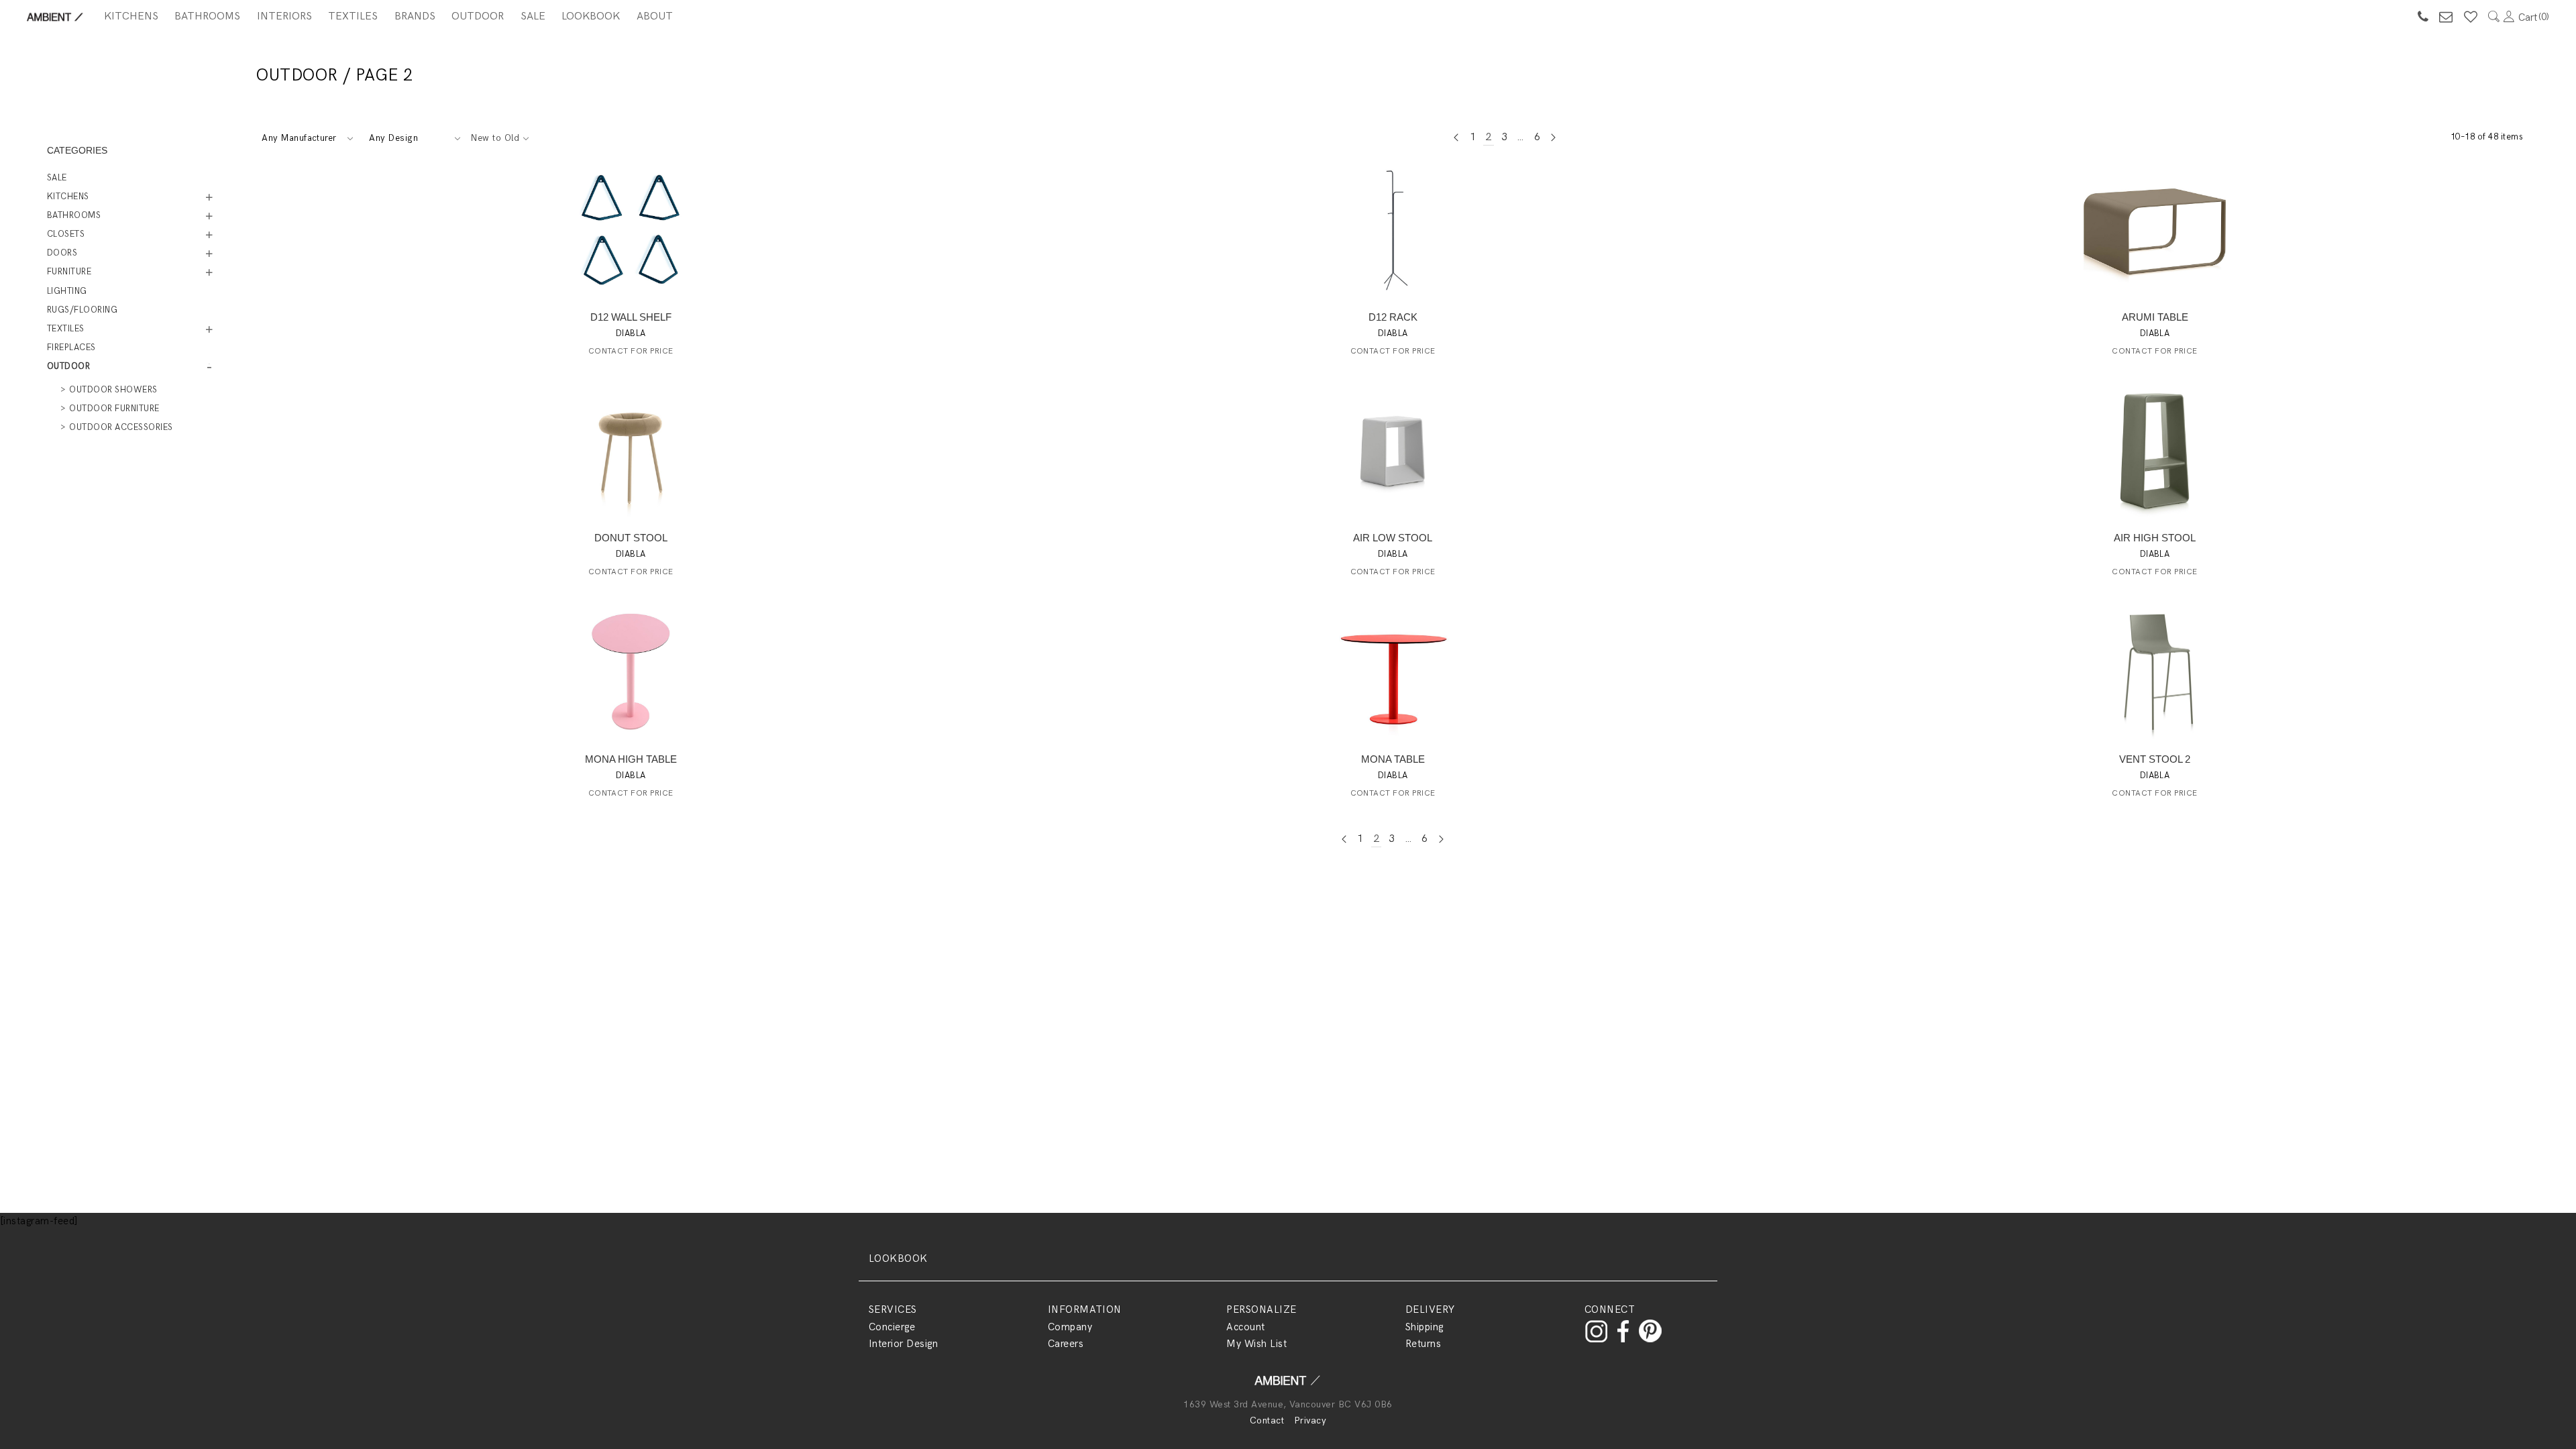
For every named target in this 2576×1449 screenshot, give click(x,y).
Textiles (353, 16)
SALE (533, 16)
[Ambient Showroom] (1288, 1385)
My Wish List (1256, 1344)
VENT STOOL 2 (2155, 759)
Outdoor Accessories (121, 427)
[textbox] (307, 138)
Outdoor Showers (113, 390)
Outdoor (478, 16)
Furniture (69, 272)
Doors (62, 253)
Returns (1423, 1344)
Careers (1066, 1344)
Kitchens (131, 16)
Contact (1267, 1420)
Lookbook (591, 16)
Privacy (1310, 1420)
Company (1070, 1327)
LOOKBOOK (898, 1258)
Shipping (1425, 1327)
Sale (57, 178)
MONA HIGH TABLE (631, 759)
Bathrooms (207, 16)
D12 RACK (1393, 317)
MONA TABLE (1393, 759)
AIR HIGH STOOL (2155, 538)
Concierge (892, 1327)
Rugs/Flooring (82, 310)
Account (1245, 1327)
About (655, 16)
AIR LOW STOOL (1393, 538)
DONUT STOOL (631, 538)
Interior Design (903, 1344)
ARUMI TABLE (2155, 317)
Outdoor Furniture (114, 409)
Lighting (67, 291)
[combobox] (307, 138)
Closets (66, 234)
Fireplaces (71, 347)
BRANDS (415, 16)
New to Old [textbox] (495, 138)
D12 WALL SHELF (631, 317)
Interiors (284, 16)
